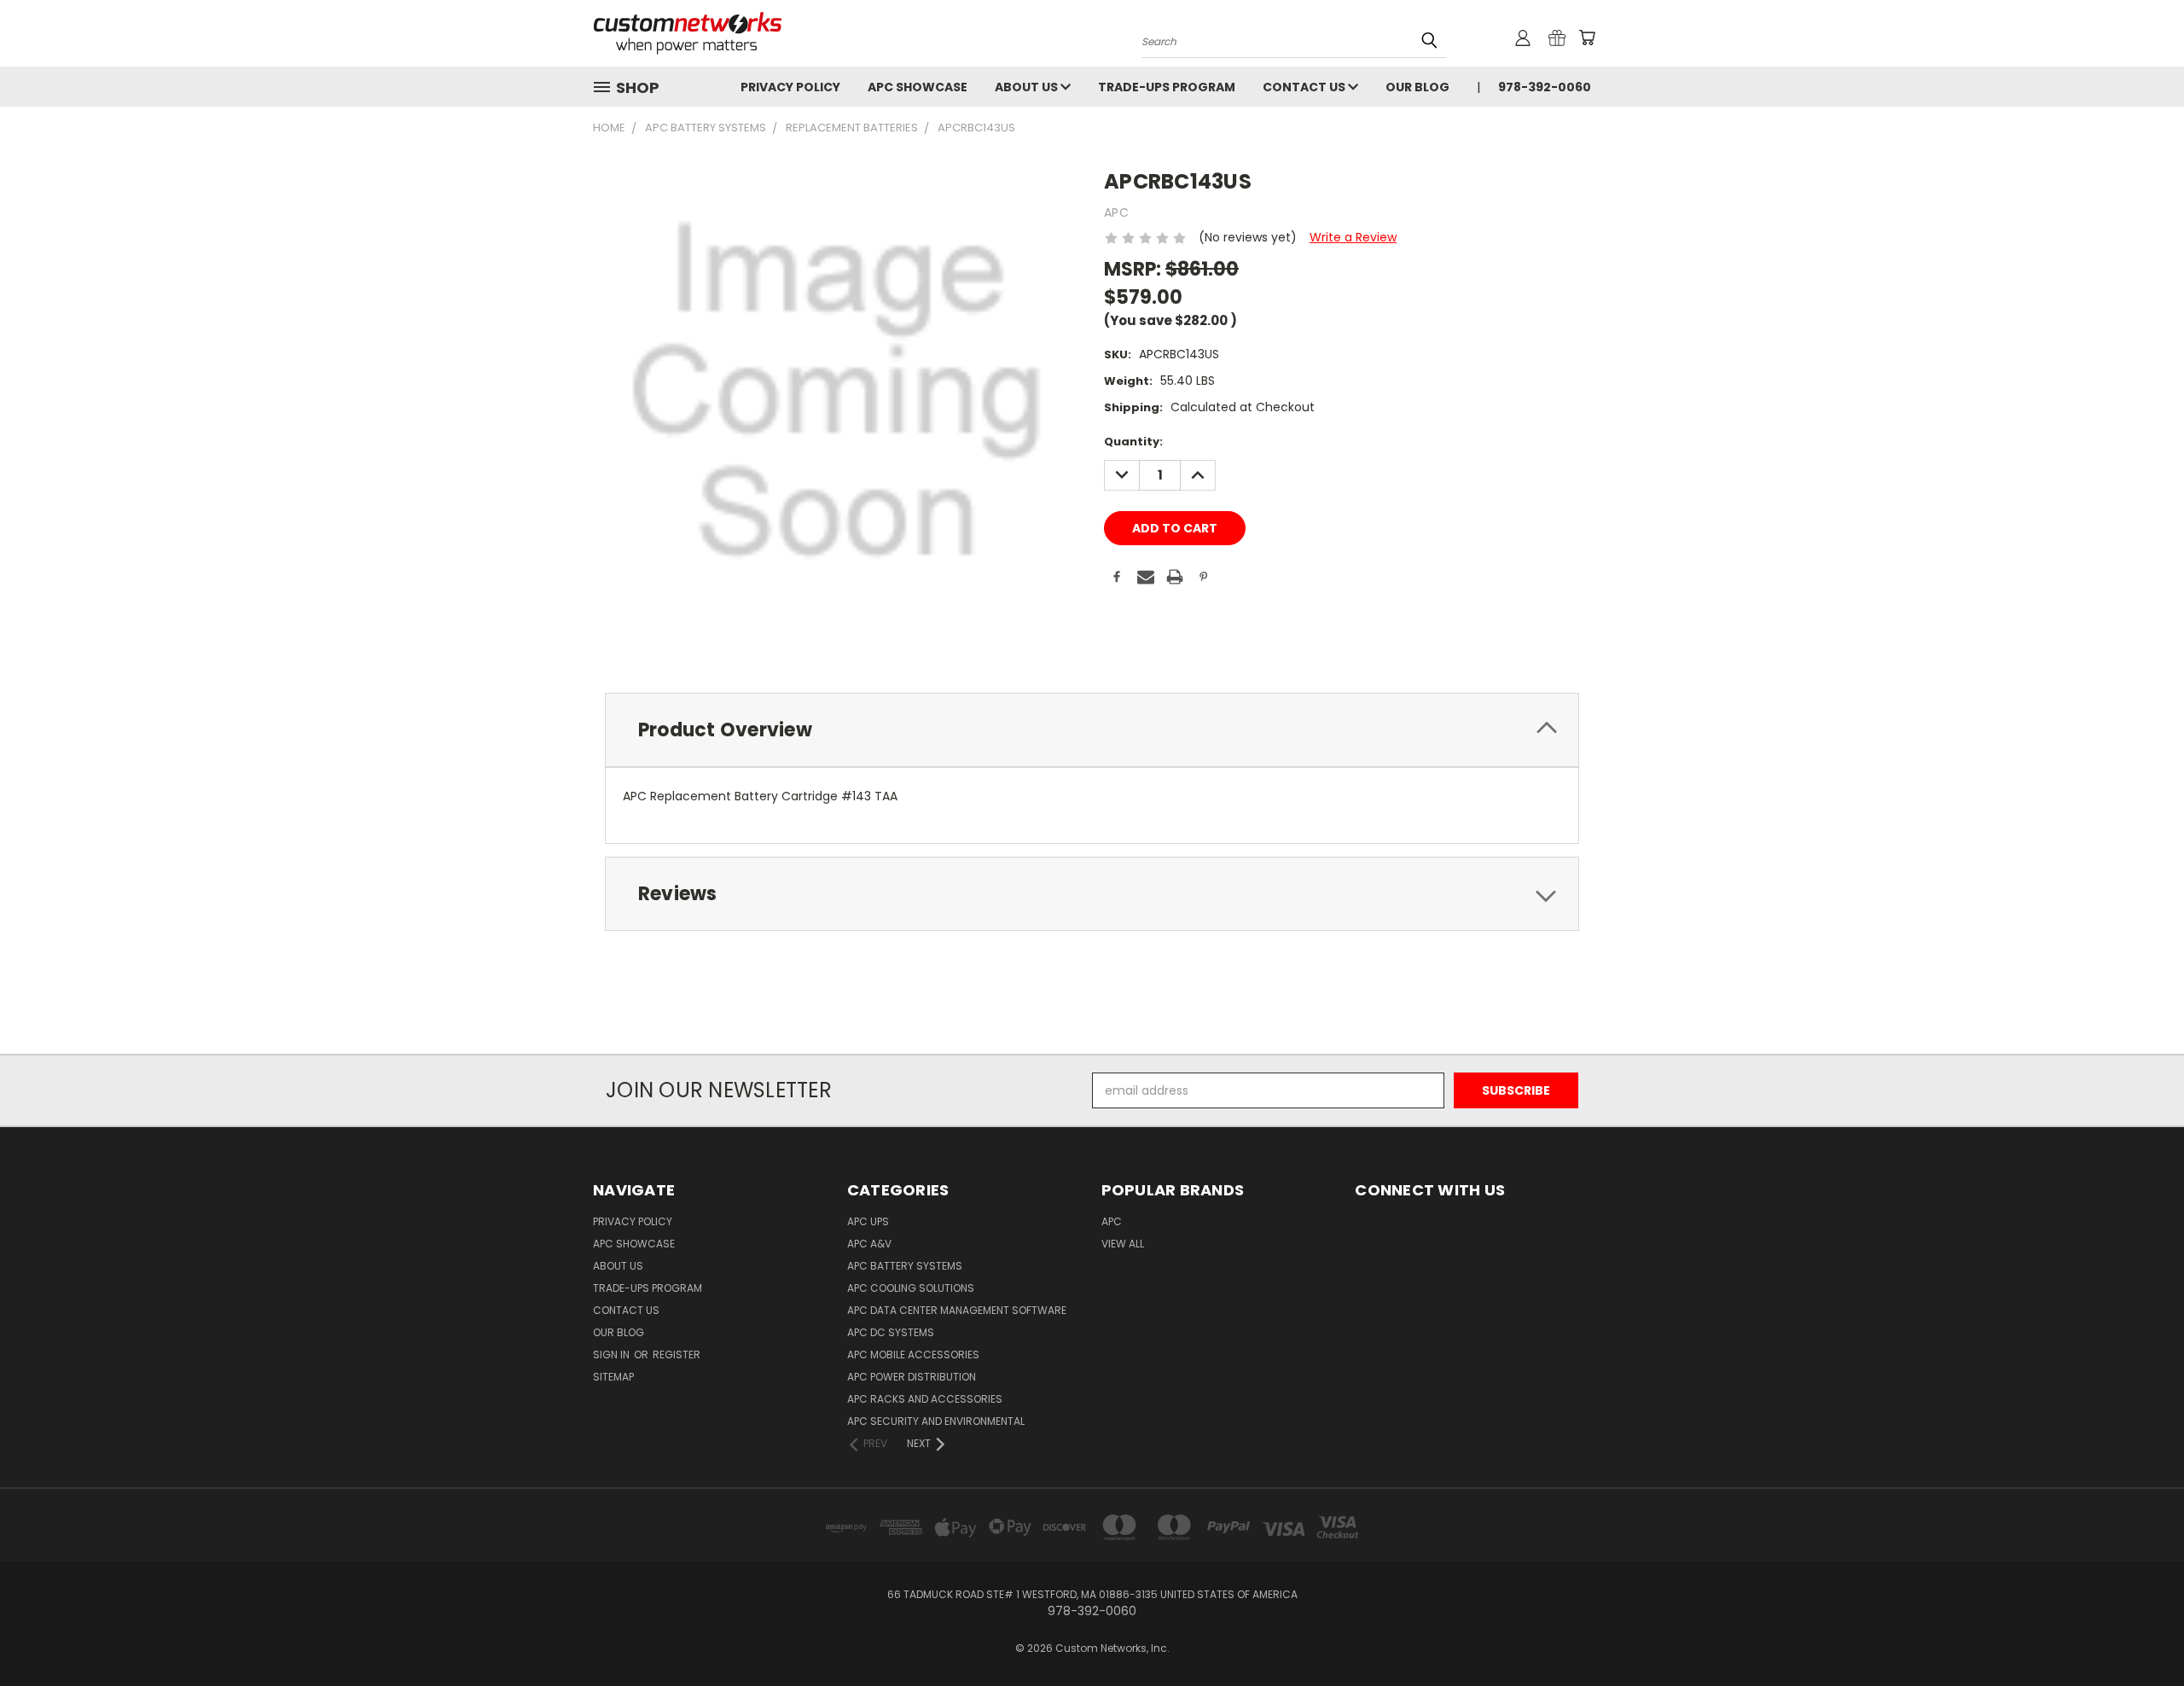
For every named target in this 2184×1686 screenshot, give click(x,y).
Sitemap (613, 1377)
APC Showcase (918, 87)
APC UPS (868, 1221)
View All (1123, 1244)
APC (1112, 1221)
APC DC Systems (891, 1332)
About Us (1028, 87)
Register (677, 1355)
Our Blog (1417, 87)
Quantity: (1133, 442)
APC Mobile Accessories (913, 1355)
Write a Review (1353, 237)
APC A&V (869, 1244)
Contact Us (1305, 87)
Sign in (613, 1355)
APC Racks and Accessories (925, 1399)
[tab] (1092, 730)
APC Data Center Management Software (957, 1310)
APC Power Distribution (912, 1377)
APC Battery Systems (905, 1266)
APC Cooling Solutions (911, 1288)
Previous (2139, 1633)
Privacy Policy (790, 87)
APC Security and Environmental (936, 1421)
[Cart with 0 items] (1587, 38)
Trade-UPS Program (1167, 87)
